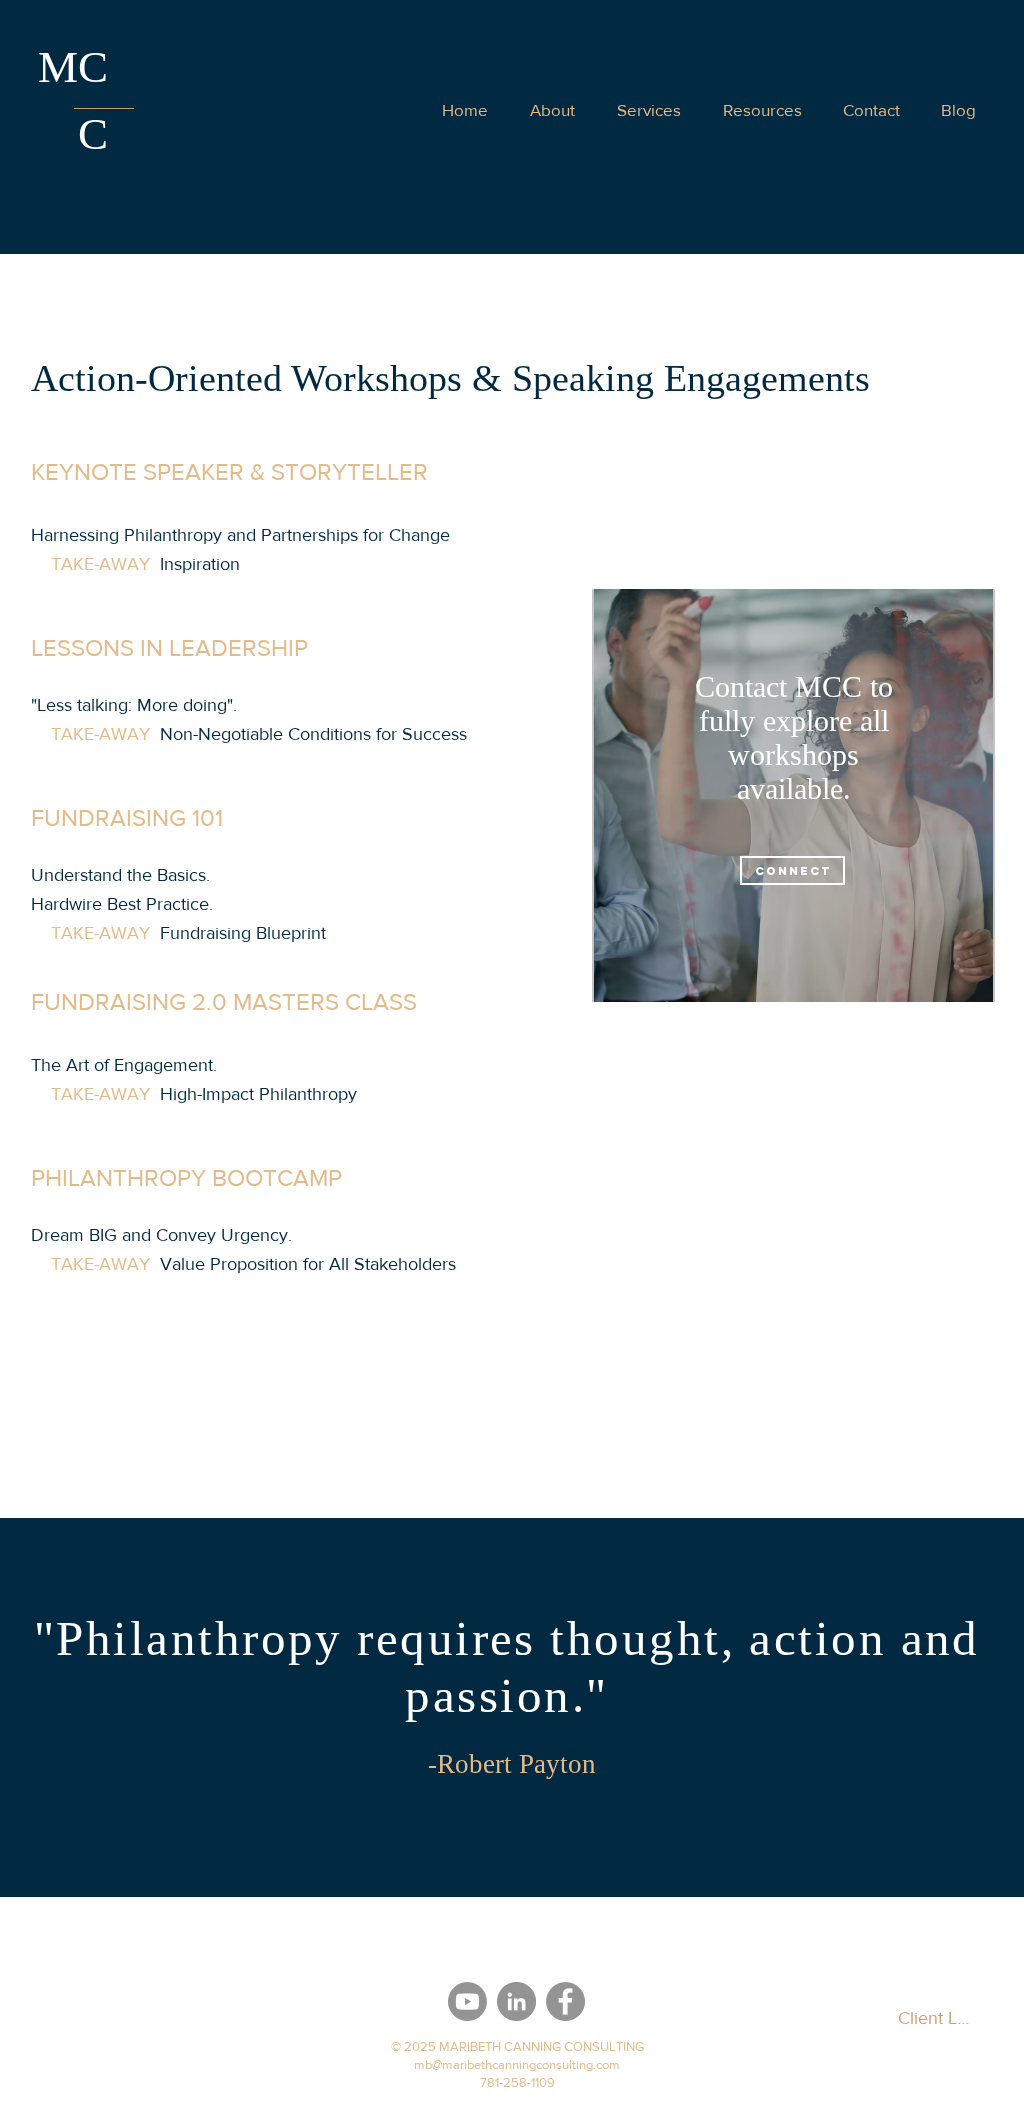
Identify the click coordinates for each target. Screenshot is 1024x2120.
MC (73, 67)
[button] (871, 109)
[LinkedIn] (516, 2001)
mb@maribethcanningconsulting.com (517, 2064)
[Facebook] (565, 2001)
